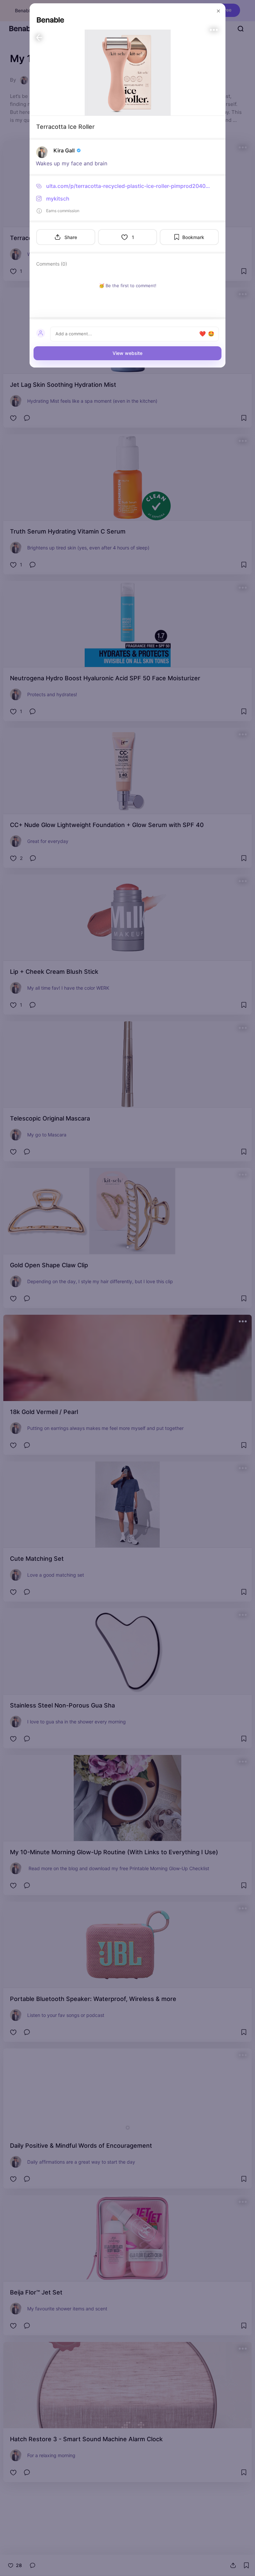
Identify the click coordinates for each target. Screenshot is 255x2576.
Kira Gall (64, 150)
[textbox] (127, 334)
